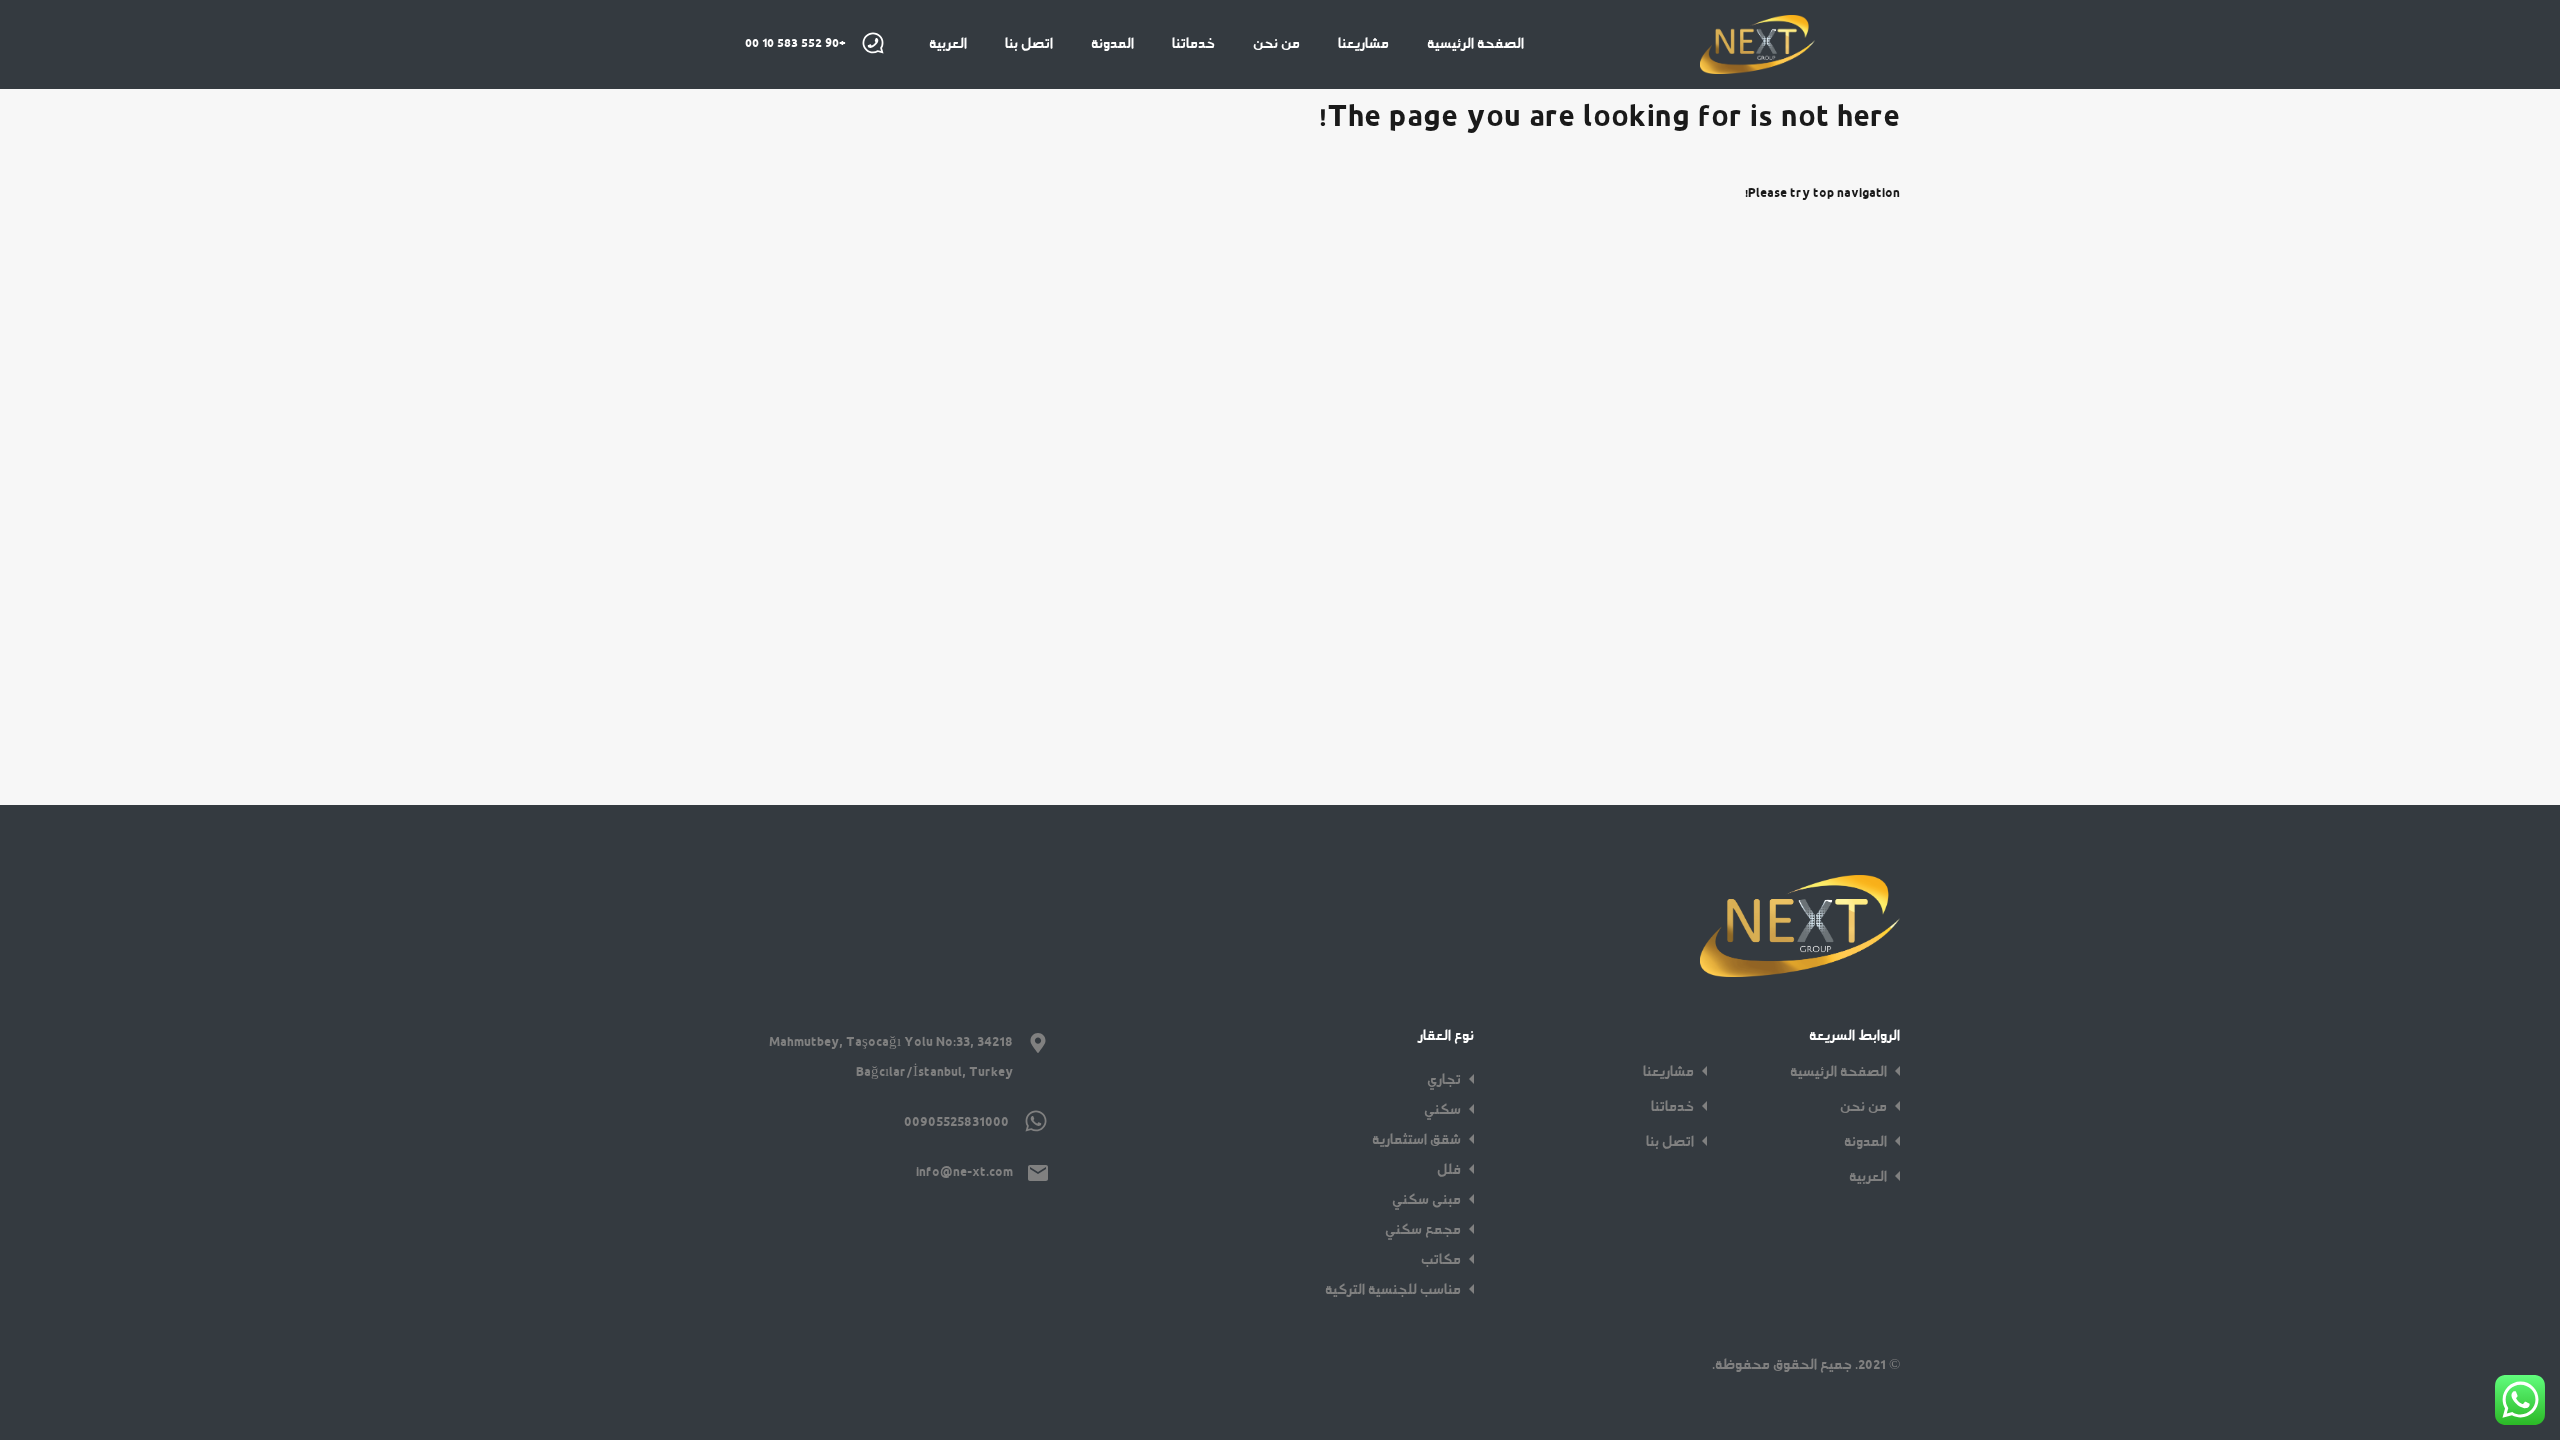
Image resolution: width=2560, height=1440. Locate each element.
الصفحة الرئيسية (1475, 44)
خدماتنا (1193, 44)
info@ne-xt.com (964, 1172)
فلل (1449, 1170)
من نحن (1276, 44)
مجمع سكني (1423, 1230)
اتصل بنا (1029, 44)
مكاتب (1441, 1260)
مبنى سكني (1426, 1200)
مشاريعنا (1363, 44)
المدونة (1112, 44)
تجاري (1444, 1080)
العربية (948, 44)
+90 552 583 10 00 (795, 44)
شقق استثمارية (1416, 1140)
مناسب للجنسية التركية (1393, 1290)
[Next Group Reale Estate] (1757, 65)
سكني (1442, 1110)
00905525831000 (956, 1122)
